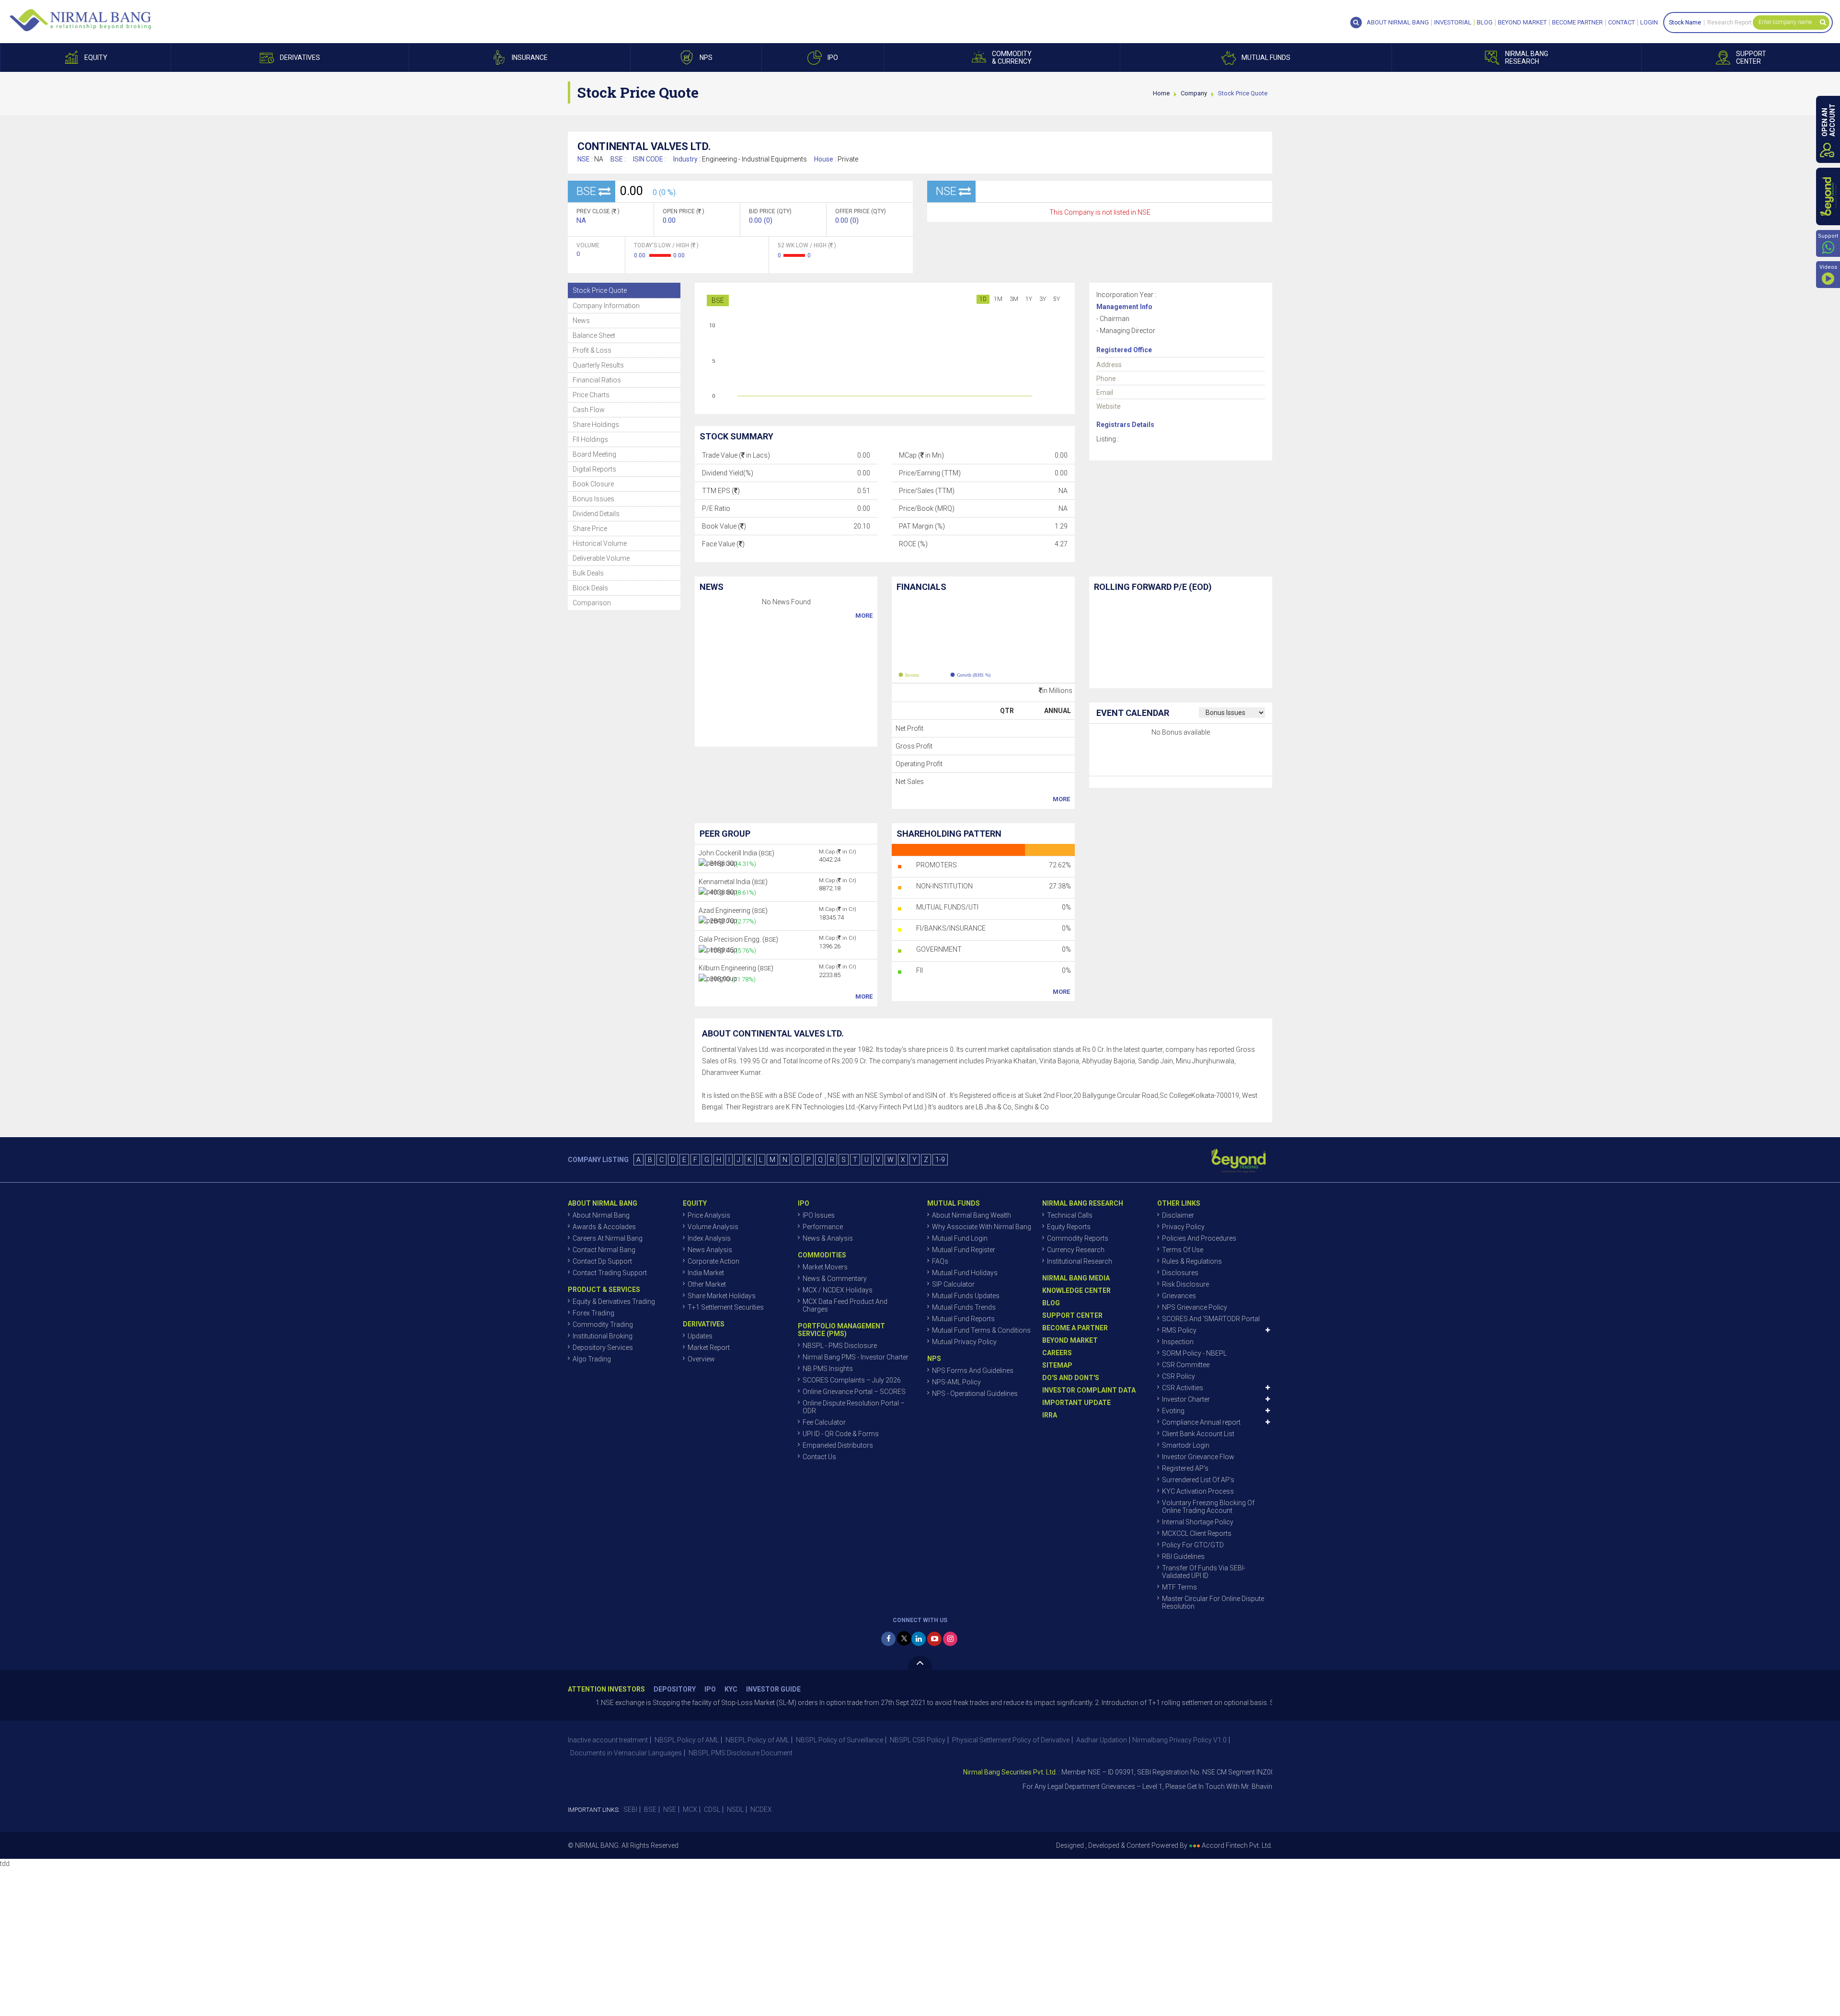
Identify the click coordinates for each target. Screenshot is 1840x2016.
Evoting (1173, 1411)
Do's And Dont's (1071, 1378)
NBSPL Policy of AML (687, 1740)
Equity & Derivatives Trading (614, 1302)
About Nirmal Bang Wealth (972, 1215)
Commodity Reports (1078, 1238)
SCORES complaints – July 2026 (852, 1380)
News (581, 321)
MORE (864, 616)
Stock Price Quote (600, 290)
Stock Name (1685, 23)
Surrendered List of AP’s (1198, 1480)
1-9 (940, 1160)
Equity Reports (1069, 1227)
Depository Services (603, 1348)
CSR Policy (1179, 1376)
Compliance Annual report (1201, 1422)
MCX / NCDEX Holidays (838, 1290)
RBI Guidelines (1183, 1556)
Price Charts (591, 395)
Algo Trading (592, 1359)
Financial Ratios (597, 380)
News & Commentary (835, 1279)
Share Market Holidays (722, 1296)
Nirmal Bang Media (1076, 1278)
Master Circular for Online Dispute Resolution (1213, 1602)
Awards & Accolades (604, 1227)
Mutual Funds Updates (966, 1296)
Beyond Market (1522, 23)
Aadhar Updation (1102, 1740)
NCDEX (761, 1809)
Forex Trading (593, 1313)
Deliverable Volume (601, 558)
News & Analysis (828, 1238)
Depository (675, 1689)
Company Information (606, 306)
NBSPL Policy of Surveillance (839, 1740)
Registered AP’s (1185, 1468)
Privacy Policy (1183, 1227)
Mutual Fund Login (960, 1238)
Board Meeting (594, 454)
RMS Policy (1179, 1330)
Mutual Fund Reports (963, 1319)
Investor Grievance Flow (1198, 1457)
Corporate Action (713, 1261)
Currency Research (1076, 1250)
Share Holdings (596, 425)
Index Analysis (709, 1238)
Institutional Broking (603, 1336)
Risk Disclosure (1185, 1284)
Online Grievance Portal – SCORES (854, 1392)
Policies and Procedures (1199, 1238)
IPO (710, 1689)
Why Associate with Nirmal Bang (982, 1227)
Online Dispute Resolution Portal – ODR (854, 1407)
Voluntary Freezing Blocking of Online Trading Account (1208, 1507)
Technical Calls (1070, 1215)
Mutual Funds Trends (964, 1307)
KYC (731, 1689)
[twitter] (904, 1638)
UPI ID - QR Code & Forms (841, 1434)
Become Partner (1577, 23)
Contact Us (819, 1457)
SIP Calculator (953, 1284)
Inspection (1178, 1342)
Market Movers (825, 1267)
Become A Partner (1075, 1328)
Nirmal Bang (80, 20)
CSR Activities (1183, 1388)
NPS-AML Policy (956, 1382)
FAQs (940, 1261)
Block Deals (590, 588)
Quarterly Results (598, 365)
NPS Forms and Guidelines (973, 1371)
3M (1014, 299)
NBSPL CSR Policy (918, 1740)
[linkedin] (919, 1639)
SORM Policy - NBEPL (1194, 1353)
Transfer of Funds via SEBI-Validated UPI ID (1204, 1572)
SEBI (630, 1809)
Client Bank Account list (1198, 1434)
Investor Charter (1186, 1399)
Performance (823, 1227)
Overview (701, 1359)
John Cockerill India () (736, 853)
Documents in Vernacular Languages (626, 1753)
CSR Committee (1186, 1365)
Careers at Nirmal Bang (608, 1238)
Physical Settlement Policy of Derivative (1011, 1740)
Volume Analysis (713, 1227)
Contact (1621, 23)
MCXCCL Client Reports (1197, 1533)
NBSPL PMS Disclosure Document (741, 1753)
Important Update (1076, 1403)
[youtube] (934, 1639)
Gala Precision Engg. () (738, 939)
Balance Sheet (594, 335)
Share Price (590, 529)
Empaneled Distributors (838, 1445)
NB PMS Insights (828, 1369)
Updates (700, 1336)
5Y (1057, 299)
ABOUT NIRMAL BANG (1398, 23)
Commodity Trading (603, 1325)
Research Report (1730, 23)
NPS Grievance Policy (1195, 1307)
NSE (670, 1809)
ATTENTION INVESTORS (606, 1689)
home (1161, 93)
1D (983, 299)
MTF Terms (1179, 1587)
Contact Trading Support (610, 1273)
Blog (1485, 23)
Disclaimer (1178, 1215)
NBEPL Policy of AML (757, 1740)
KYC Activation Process (1198, 1491)
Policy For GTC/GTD (1193, 1545)
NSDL (735, 1809)
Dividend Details (596, 514)
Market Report (709, 1348)
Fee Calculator (824, 1422)
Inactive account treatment (608, 1740)
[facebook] (888, 1639)
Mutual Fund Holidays (965, 1273)
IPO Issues (819, 1215)
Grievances (1179, 1296)
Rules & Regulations (1192, 1261)
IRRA (1050, 1415)
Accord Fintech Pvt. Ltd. (1237, 1845)
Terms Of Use (1183, 1250)
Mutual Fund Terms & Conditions (981, 1330)
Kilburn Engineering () (736, 968)
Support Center (1072, 1315)
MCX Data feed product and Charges (845, 1305)
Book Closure (593, 484)
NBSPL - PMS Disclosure (840, 1346)
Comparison (592, 603)
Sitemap (1057, 1365)
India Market (706, 1273)
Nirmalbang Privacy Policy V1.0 (1179, 1740)
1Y (1029, 299)
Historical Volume (600, 543)
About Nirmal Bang (601, 1215)
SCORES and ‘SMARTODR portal (1211, 1319)
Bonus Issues (593, 499)
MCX (690, 1809)
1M (998, 299)
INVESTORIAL (1453, 23)
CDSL (712, 1809)
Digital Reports (594, 469)
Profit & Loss (592, 350)
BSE (718, 300)
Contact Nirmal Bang (604, 1250)
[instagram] (950, 1639)
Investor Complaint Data (1089, 1390)
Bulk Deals (588, 573)
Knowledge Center (1076, 1290)
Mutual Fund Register (964, 1250)
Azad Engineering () (733, 910)
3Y (1043, 299)
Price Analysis (709, 1215)
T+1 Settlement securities (726, 1307)
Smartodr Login (1186, 1445)
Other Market (707, 1284)
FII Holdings (590, 439)
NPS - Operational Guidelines (975, 1394)
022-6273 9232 (1257, 1786)
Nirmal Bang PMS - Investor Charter (856, 1357)
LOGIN (1649, 23)
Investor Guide (773, 1689)
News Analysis (710, 1250)
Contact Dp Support (602, 1261)
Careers (1057, 1353)
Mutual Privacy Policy (964, 1342)
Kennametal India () (733, 882)
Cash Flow (589, 410)
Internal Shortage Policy (1198, 1522)
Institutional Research (1080, 1261)
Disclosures (1180, 1273)
